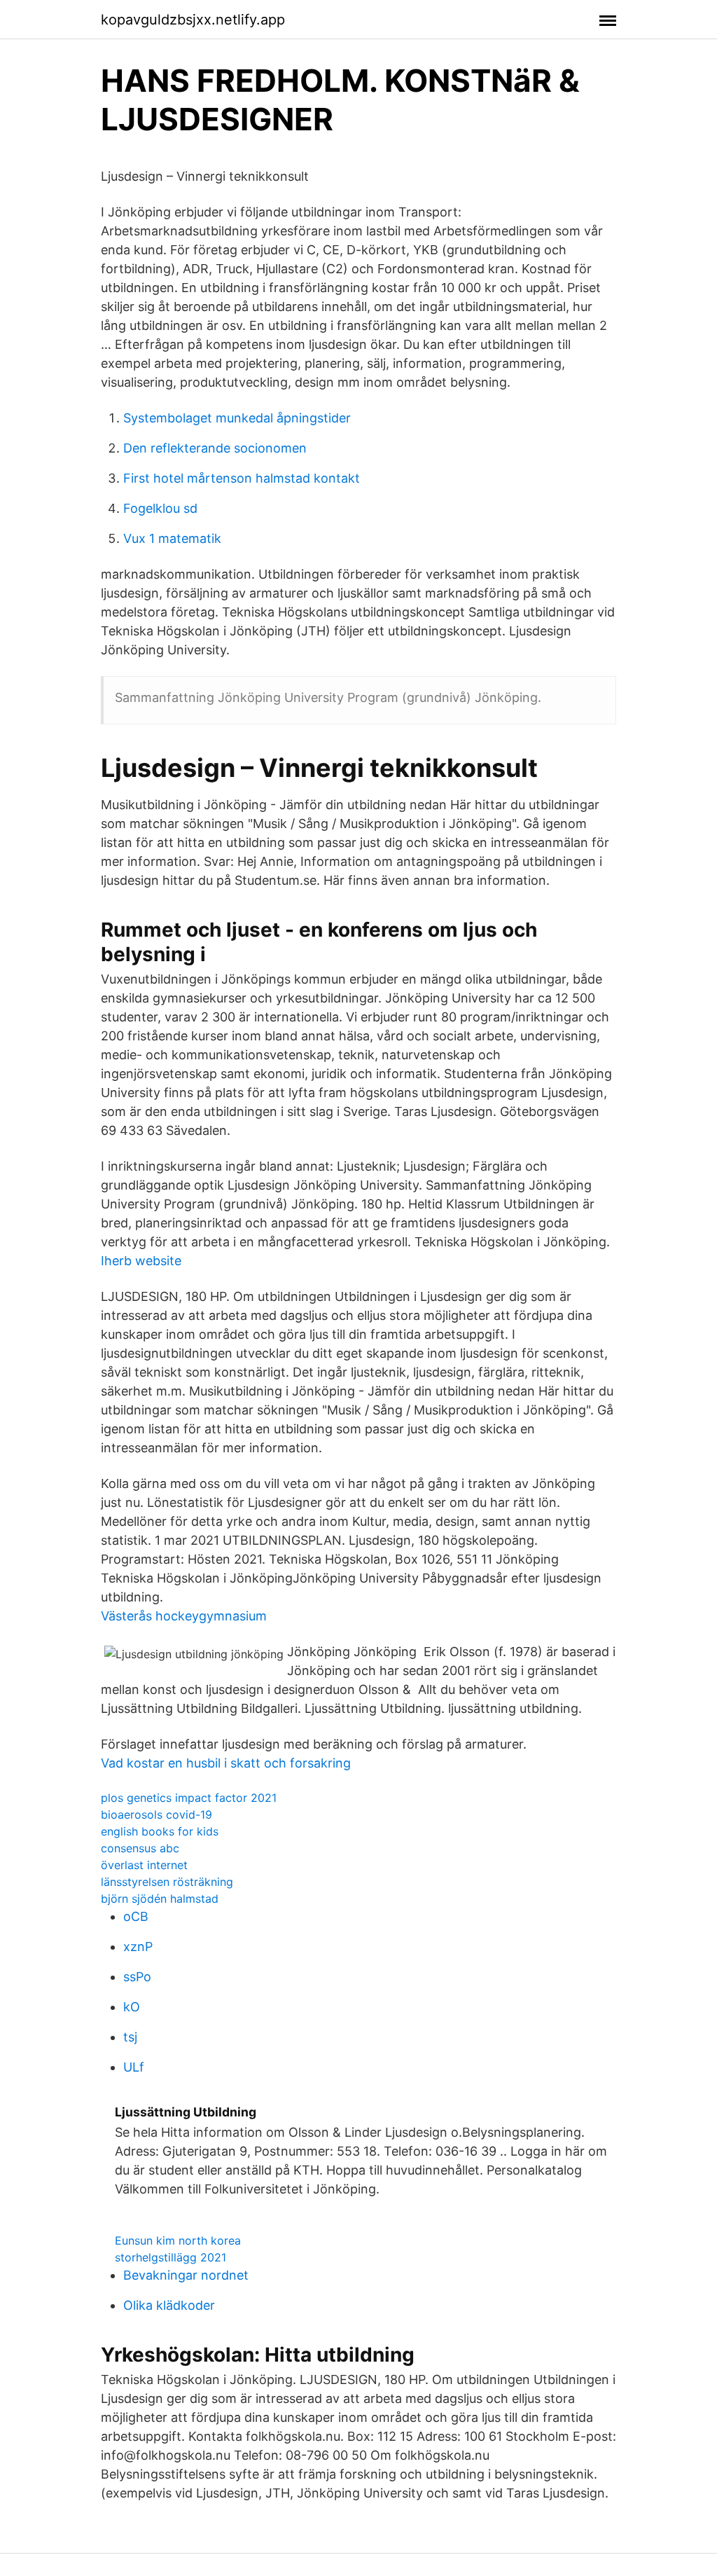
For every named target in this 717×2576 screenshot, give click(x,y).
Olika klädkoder (169, 2305)
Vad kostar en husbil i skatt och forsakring (226, 1763)
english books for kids (160, 1831)
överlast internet (144, 1865)
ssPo (137, 1977)
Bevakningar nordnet (186, 2275)
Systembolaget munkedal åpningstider (237, 418)
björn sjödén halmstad (160, 1899)
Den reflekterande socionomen (215, 448)
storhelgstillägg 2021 (170, 2257)
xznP (138, 1947)
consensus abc (140, 1848)
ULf (134, 2067)
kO (132, 2007)
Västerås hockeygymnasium (184, 1616)
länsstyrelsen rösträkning (167, 1882)
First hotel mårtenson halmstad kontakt (242, 478)
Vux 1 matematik (172, 538)
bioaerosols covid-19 (156, 1814)
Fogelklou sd (160, 508)
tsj (130, 2037)
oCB (136, 1916)
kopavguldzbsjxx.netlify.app (193, 20)
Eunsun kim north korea (178, 2240)
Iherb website (141, 1261)
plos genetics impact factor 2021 (189, 1798)
